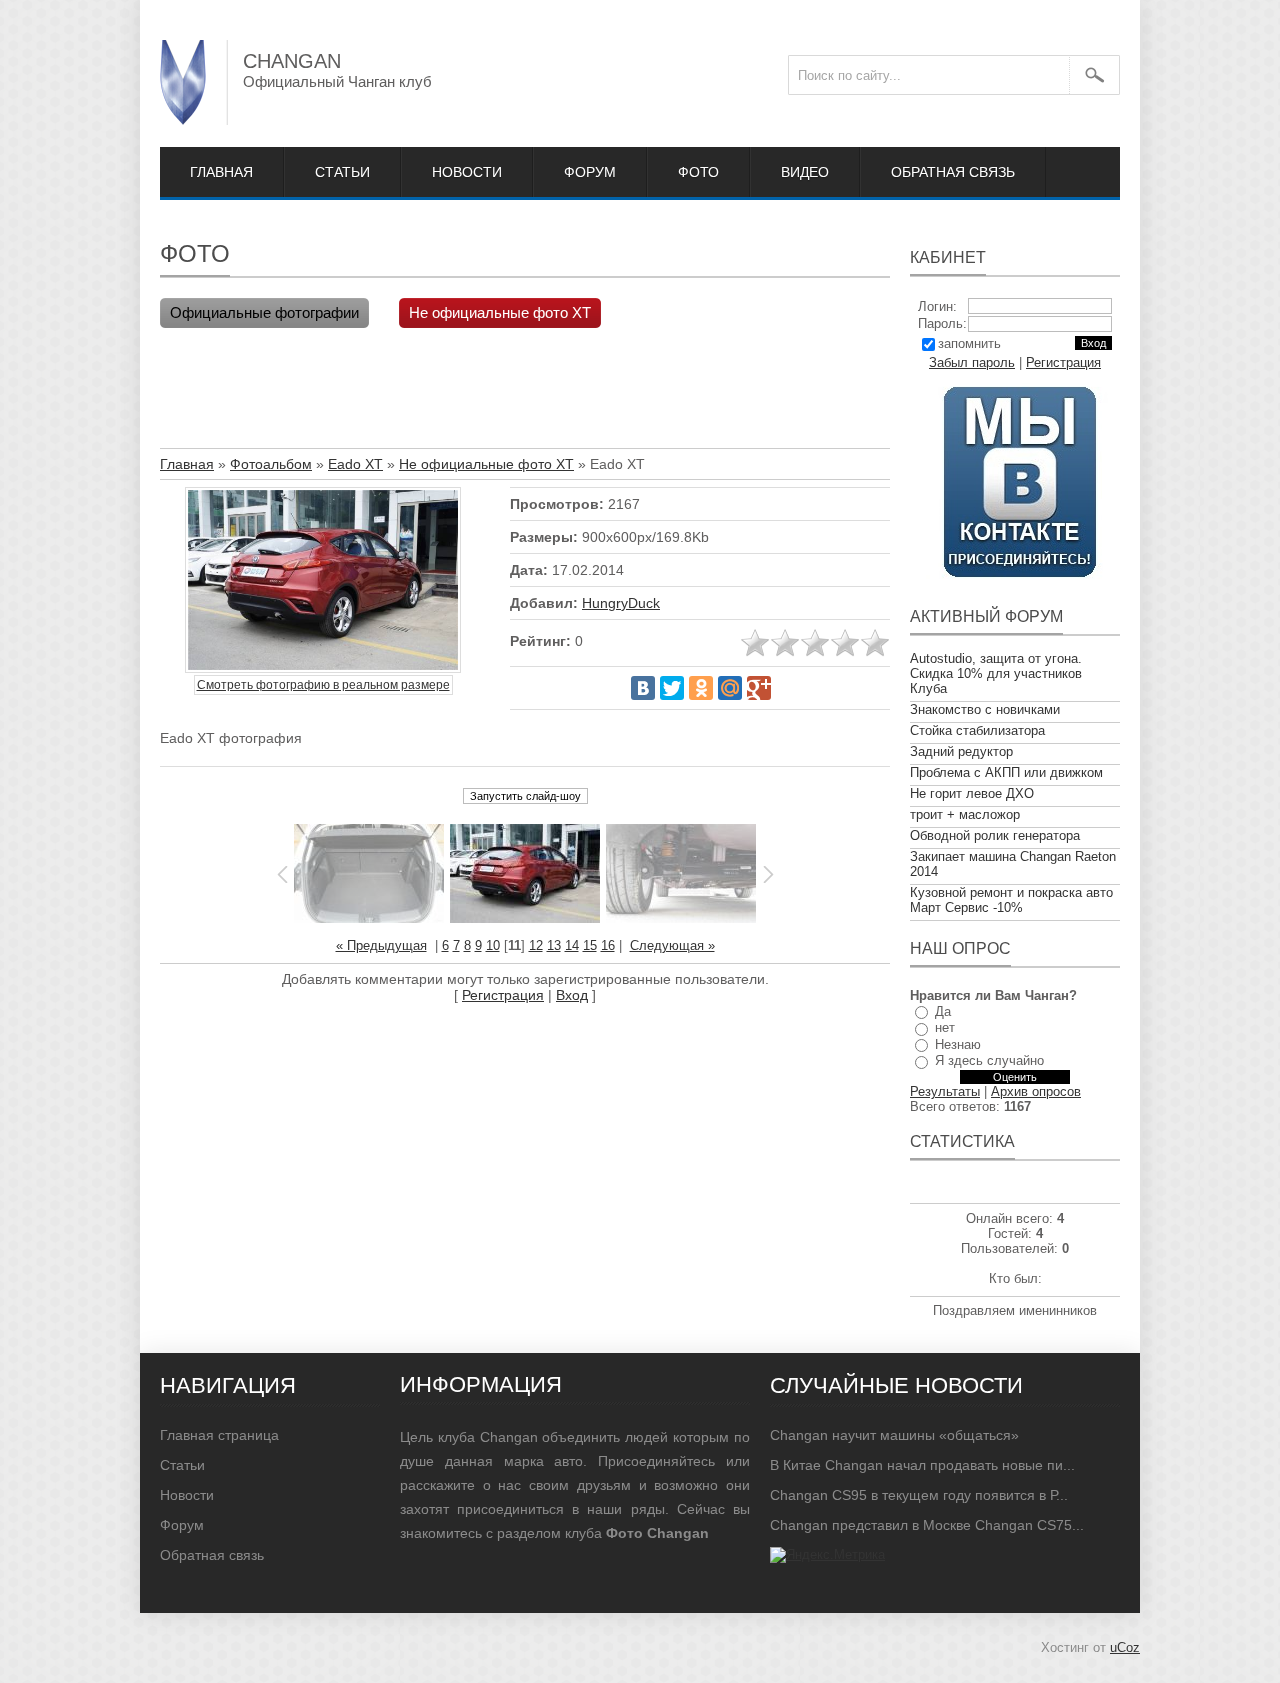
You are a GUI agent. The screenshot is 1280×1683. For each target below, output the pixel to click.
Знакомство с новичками (985, 709)
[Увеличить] (323, 581)
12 (536, 945)
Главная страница (219, 1435)
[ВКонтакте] (643, 688)
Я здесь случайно (989, 1060)
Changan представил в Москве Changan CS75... (927, 1525)
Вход (572, 995)
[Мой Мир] (730, 688)
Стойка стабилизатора (977, 730)
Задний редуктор (961, 751)
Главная (221, 172)
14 (572, 945)
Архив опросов (1036, 1091)
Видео (805, 172)
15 (590, 945)
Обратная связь (953, 172)
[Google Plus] (759, 688)
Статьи (342, 172)
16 (608, 945)
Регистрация (503, 995)
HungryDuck (621, 603)
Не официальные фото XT (500, 313)
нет (945, 1027)
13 (554, 945)
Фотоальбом (271, 464)
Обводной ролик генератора (995, 835)
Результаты (945, 1091)
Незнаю (958, 1044)
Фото (698, 172)
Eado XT (355, 464)
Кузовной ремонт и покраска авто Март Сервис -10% (1011, 900)
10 (493, 945)
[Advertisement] (524, 393)
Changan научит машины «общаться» (894, 1435)
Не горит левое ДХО (972, 793)
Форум (590, 172)
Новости (467, 172)
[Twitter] (672, 688)
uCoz (1125, 1647)
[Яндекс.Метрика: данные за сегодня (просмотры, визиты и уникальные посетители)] (827, 1555)
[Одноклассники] (701, 688)
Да (943, 1011)
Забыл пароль (972, 362)
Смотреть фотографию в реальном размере (323, 685)
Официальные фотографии (264, 313)
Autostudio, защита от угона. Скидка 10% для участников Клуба (996, 673)
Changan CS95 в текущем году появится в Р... (919, 1495)
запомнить (969, 343)
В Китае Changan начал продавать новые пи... (922, 1465)
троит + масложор (965, 814)
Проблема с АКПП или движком (1006, 772)
